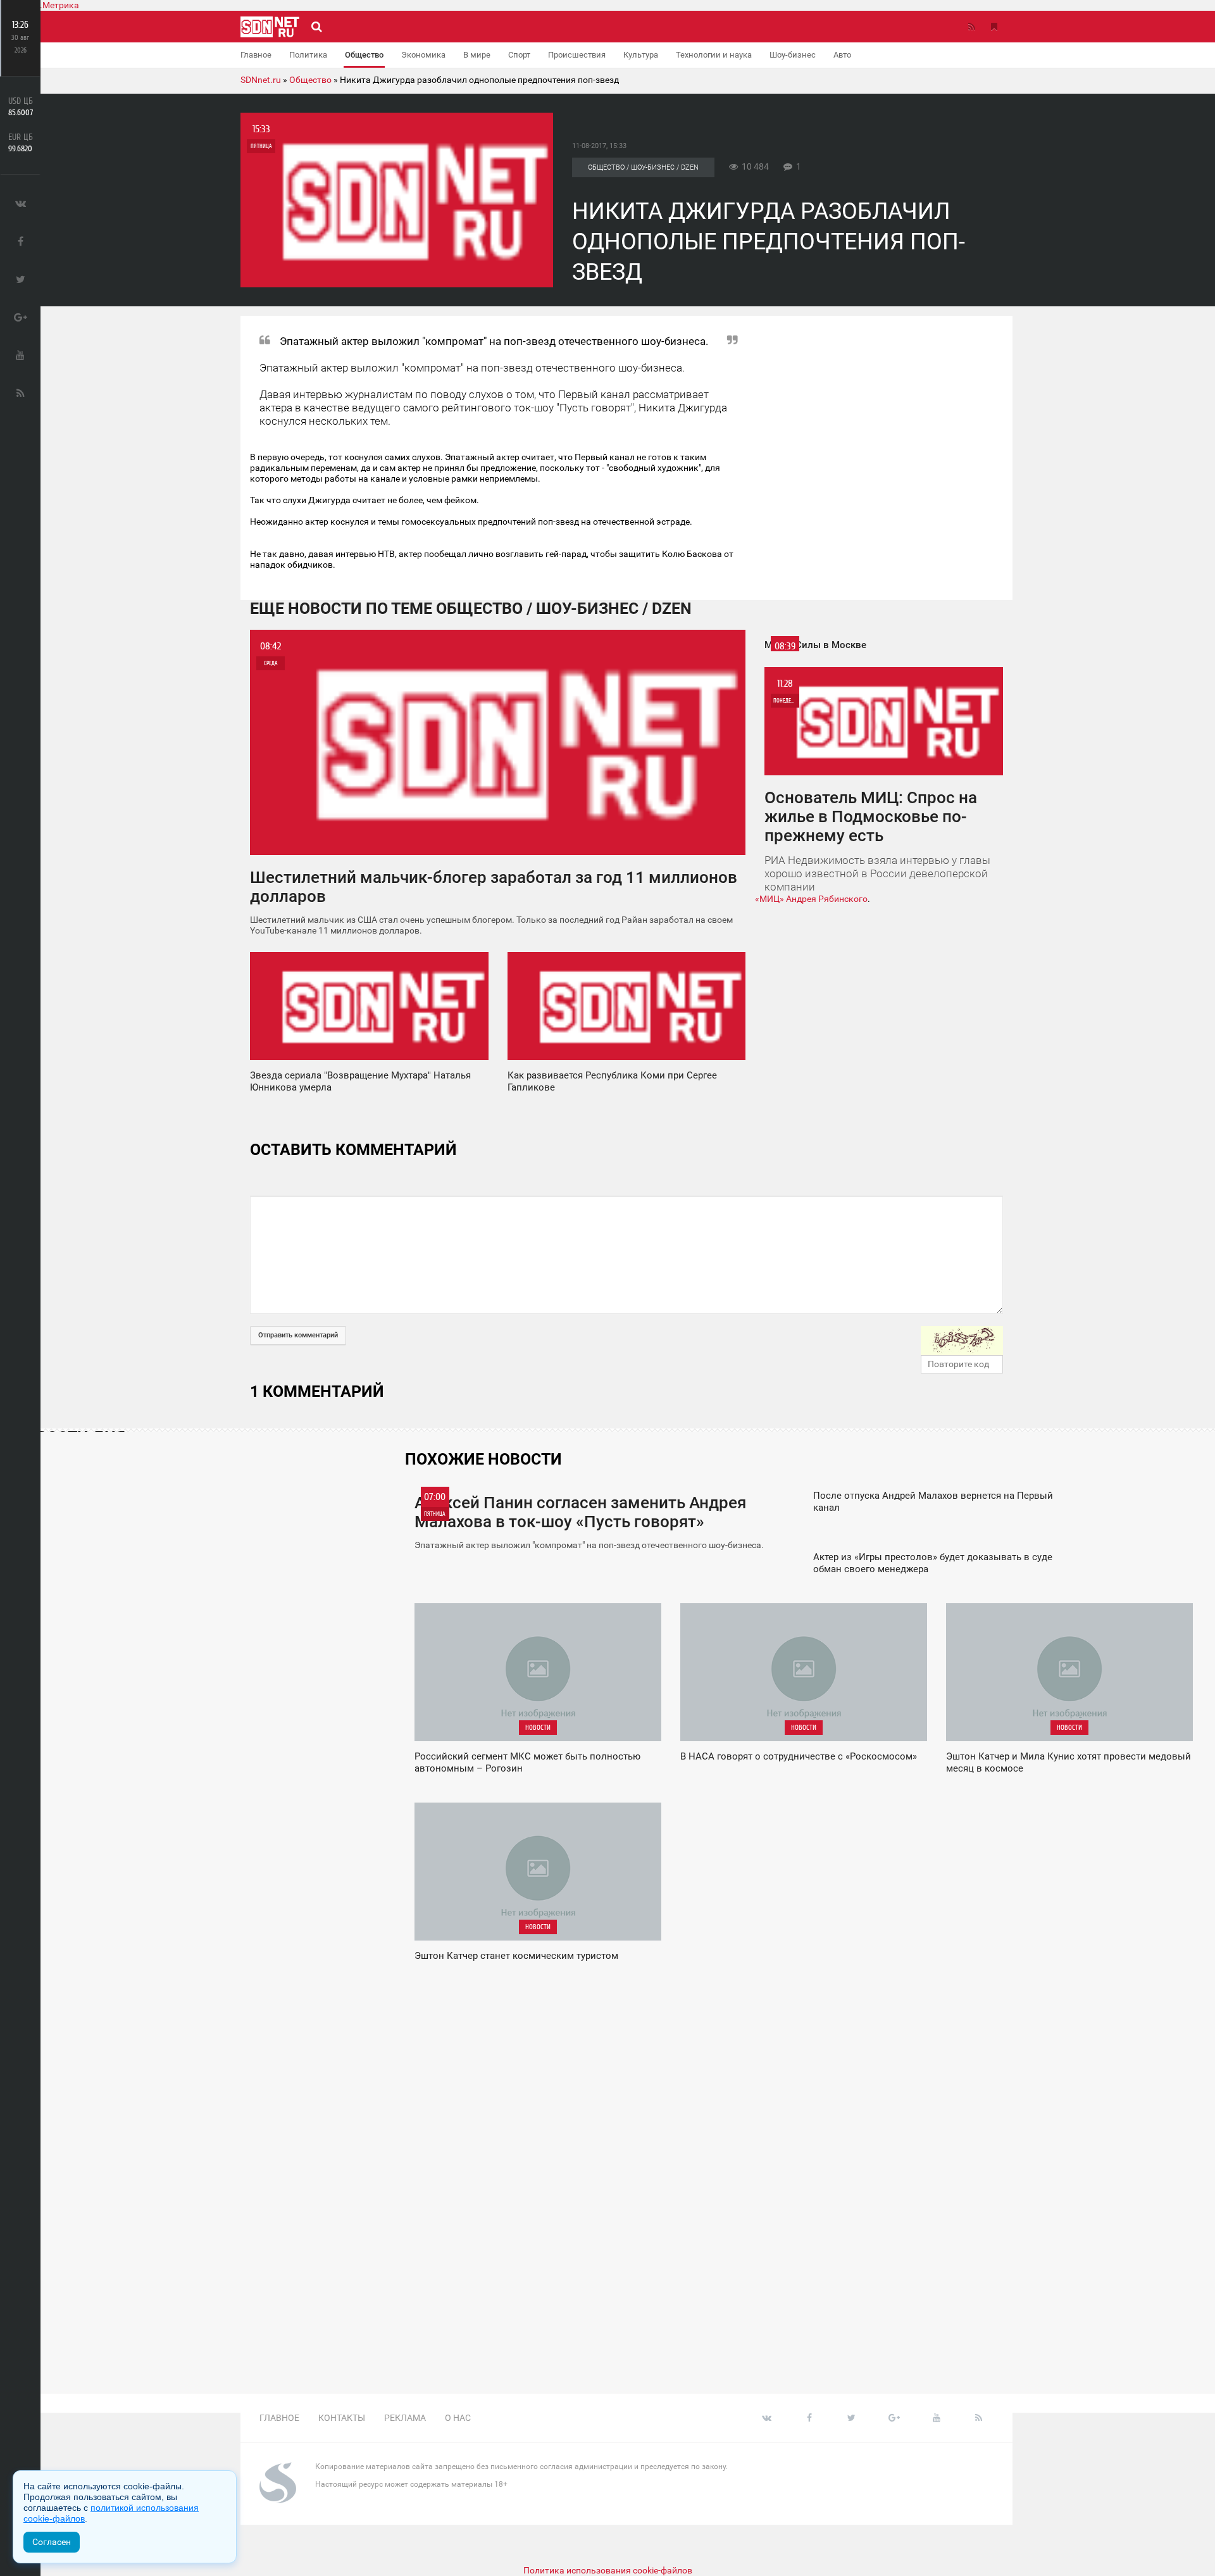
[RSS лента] (971, 27)
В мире (477, 55)
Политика (308, 55)
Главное (256, 55)
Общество (364, 55)
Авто (842, 55)
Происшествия (577, 55)
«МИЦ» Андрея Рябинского (811, 899)
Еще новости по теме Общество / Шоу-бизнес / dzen (471, 609)
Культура (641, 55)
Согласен (52, 2542)
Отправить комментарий (298, 1335)
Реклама (405, 2418)
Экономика (423, 55)
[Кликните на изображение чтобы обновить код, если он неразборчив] (962, 1341)
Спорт (519, 55)
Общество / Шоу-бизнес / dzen (643, 167)
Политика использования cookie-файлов (608, 2570)
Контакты (342, 2418)
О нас (458, 2418)
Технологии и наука (714, 55)
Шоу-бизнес (793, 55)
